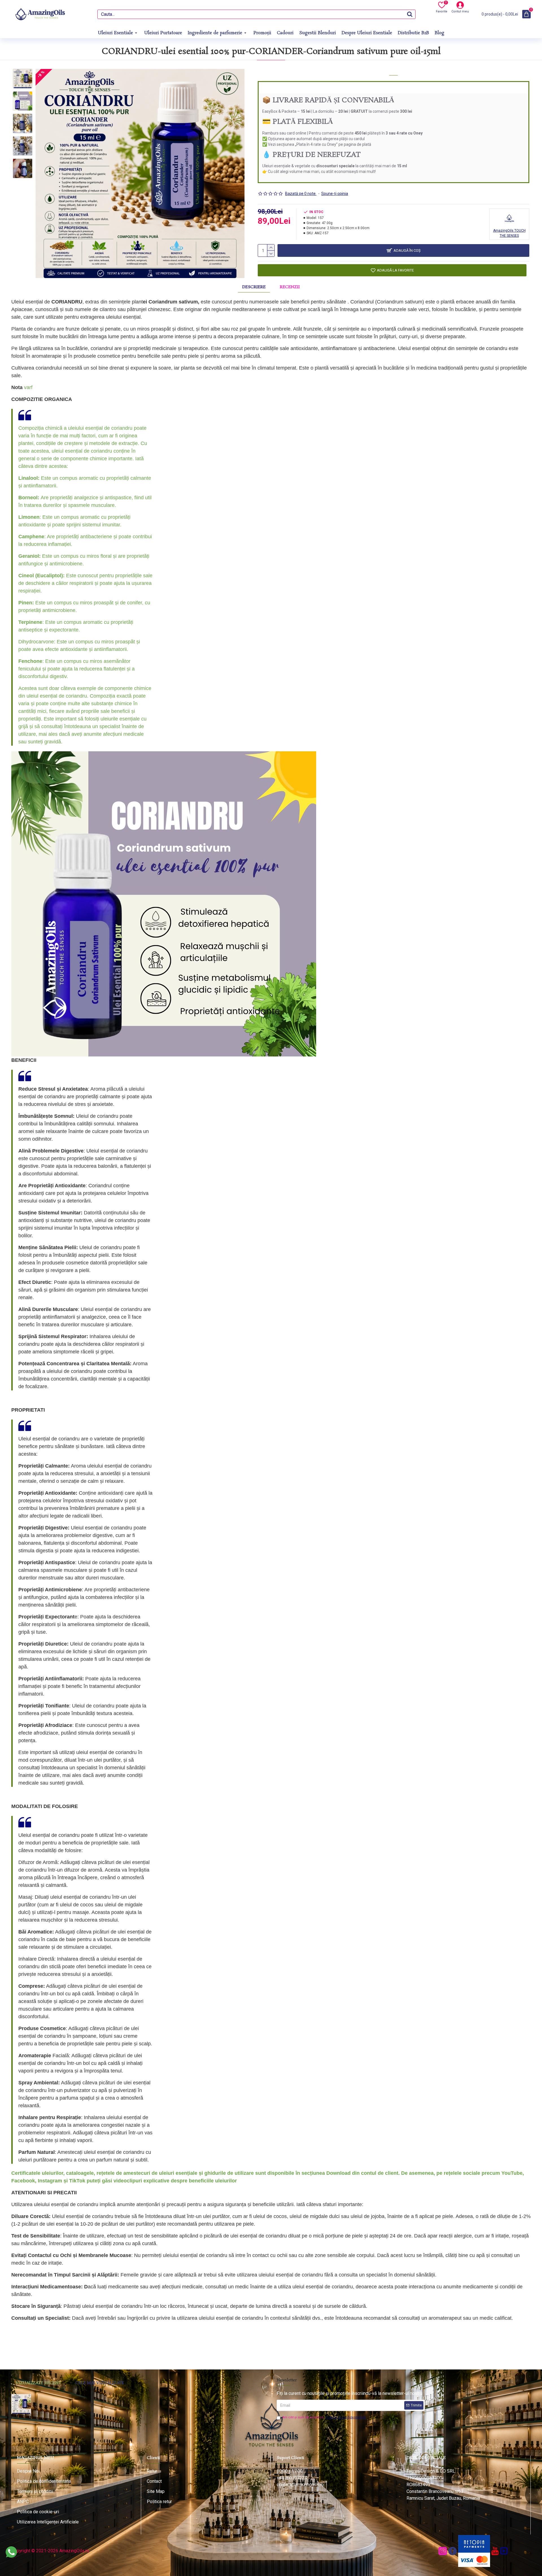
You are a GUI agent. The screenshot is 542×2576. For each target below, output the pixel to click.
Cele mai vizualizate (100, 2383)
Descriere (254, 287)
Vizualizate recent (38, 2383)
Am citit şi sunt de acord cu (324, 2417)
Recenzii (290, 287)
